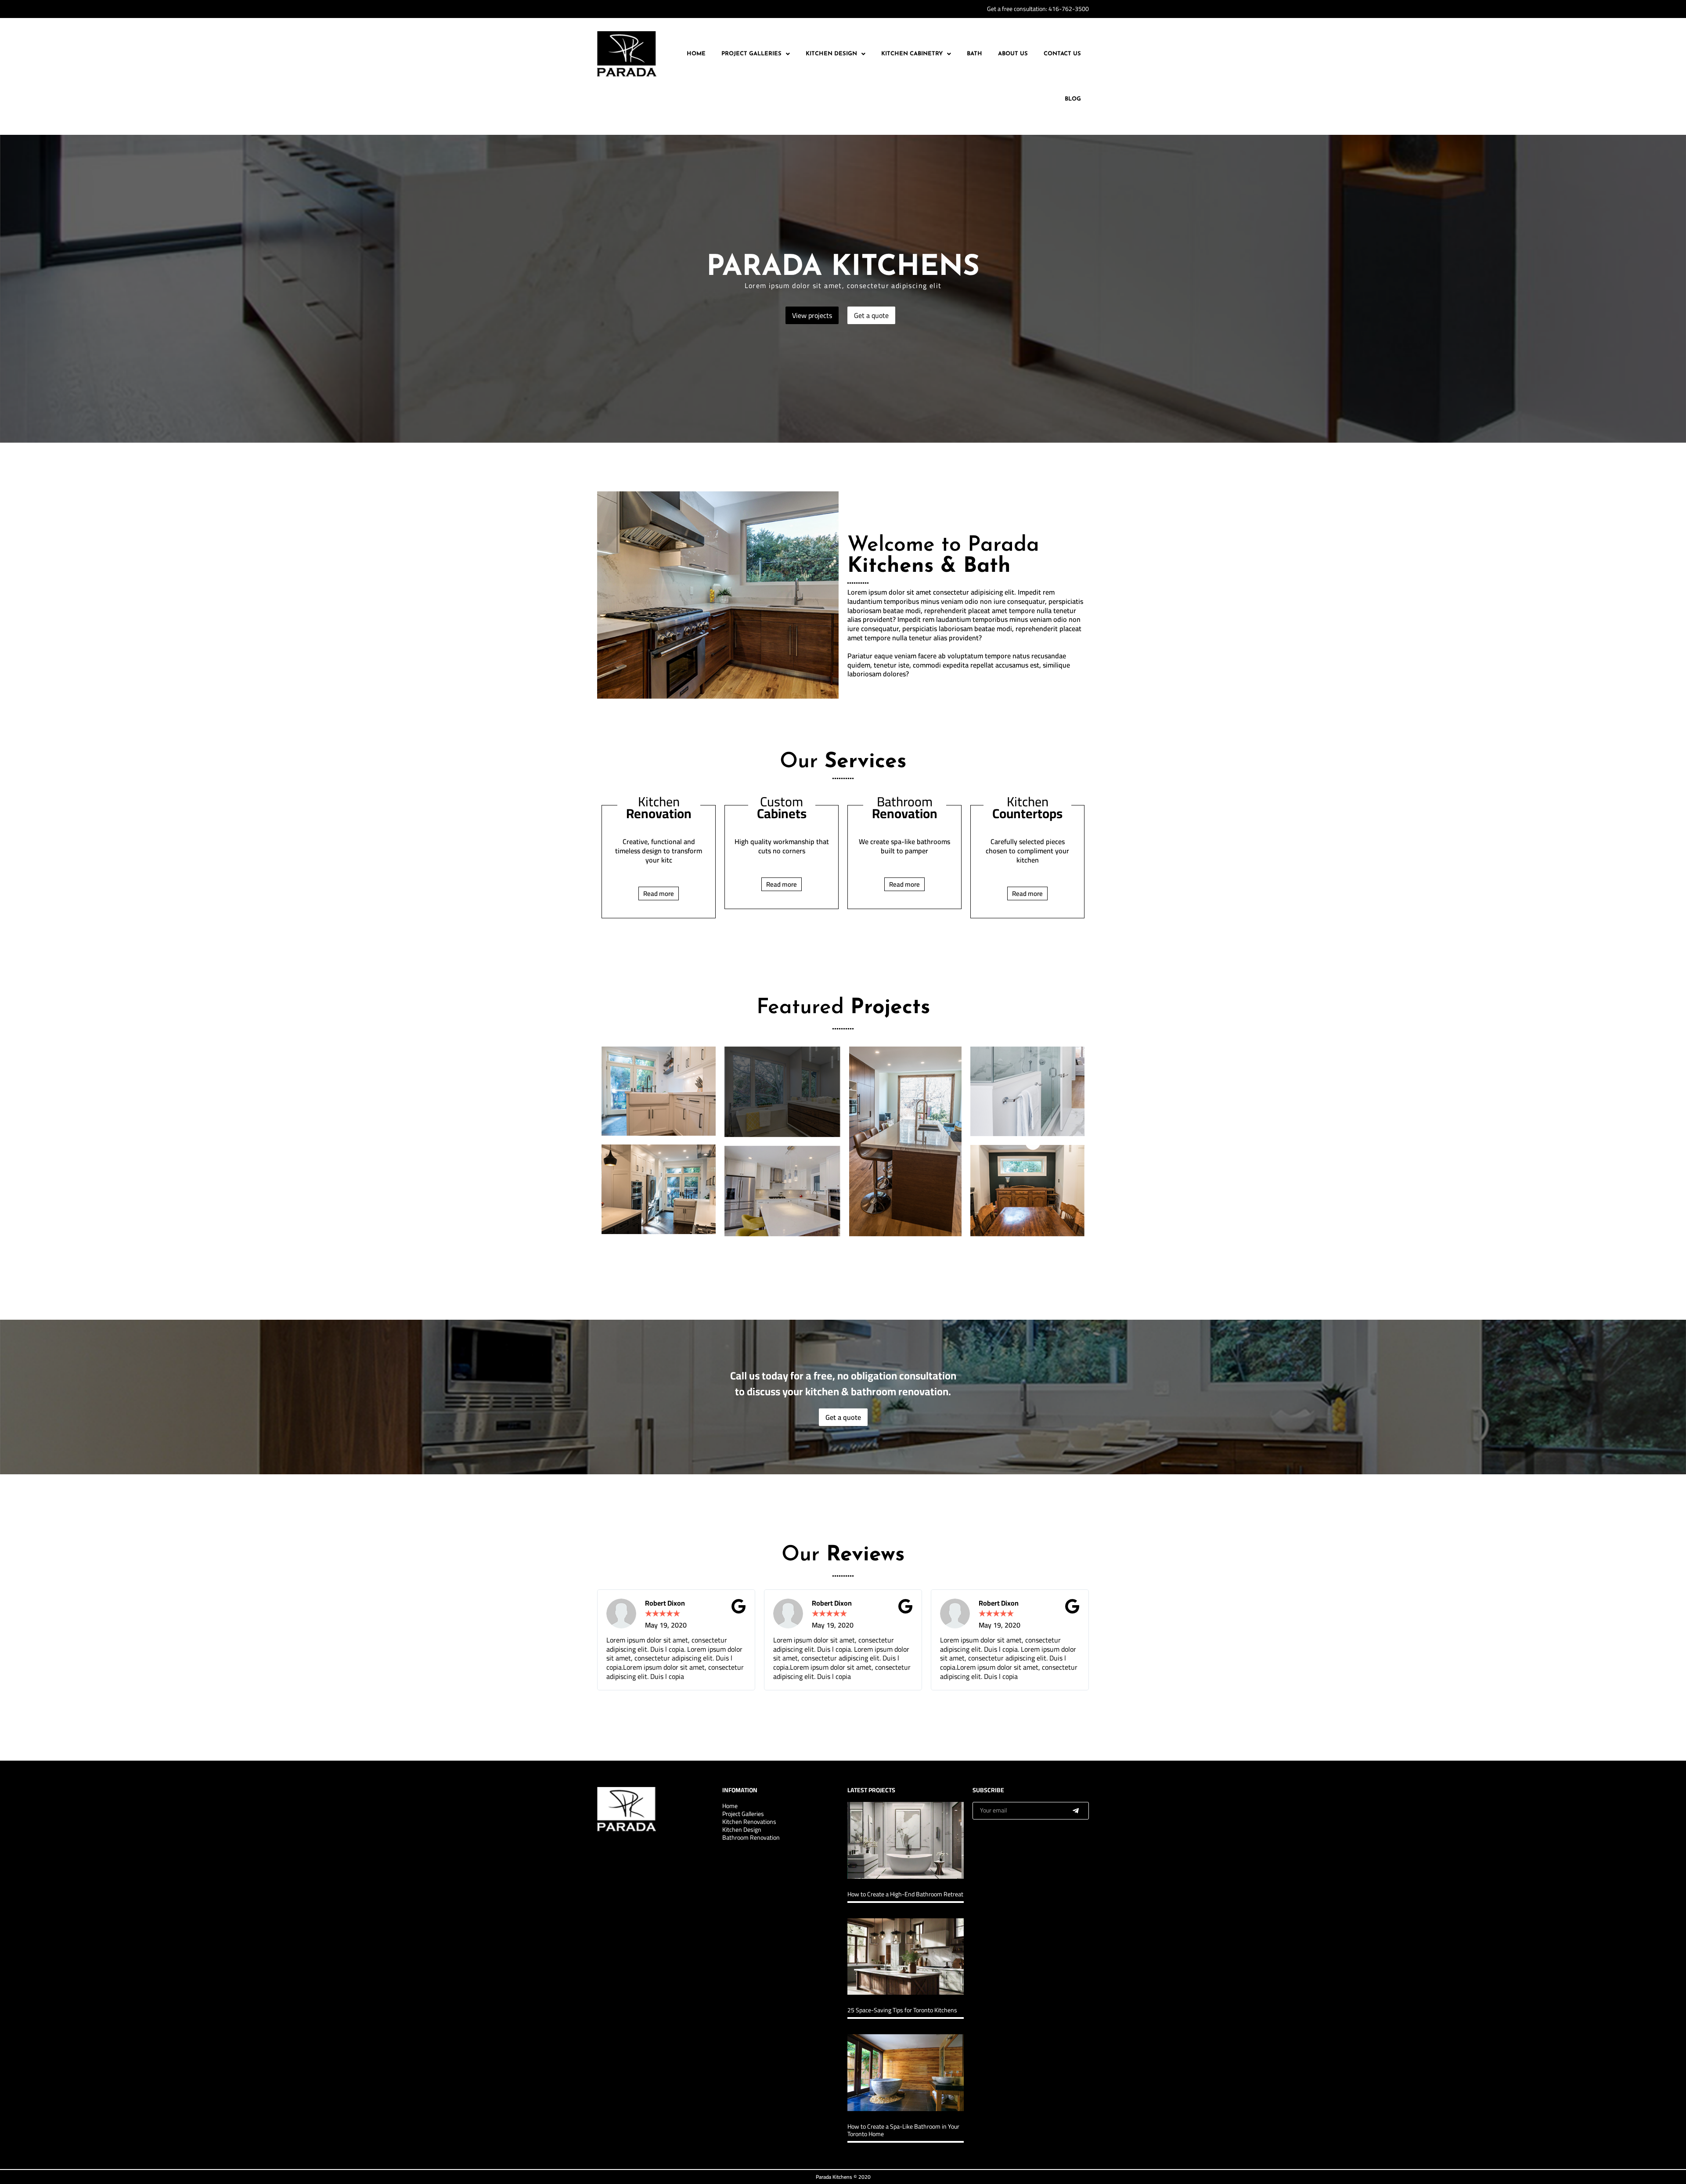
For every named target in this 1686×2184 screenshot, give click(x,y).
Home (696, 54)
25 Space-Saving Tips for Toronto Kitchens (902, 2010)
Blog (1073, 99)
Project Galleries (751, 54)
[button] (756, 54)
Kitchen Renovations (749, 1822)
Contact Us (1062, 54)
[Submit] (1076, 1811)
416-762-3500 (1069, 9)
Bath (974, 54)
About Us (1013, 54)
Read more (659, 893)
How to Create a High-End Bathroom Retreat (905, 1894)
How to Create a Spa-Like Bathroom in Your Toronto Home (903, 2130)
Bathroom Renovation (751, 1837)
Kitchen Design (831, 54)
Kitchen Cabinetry (912, 54)
